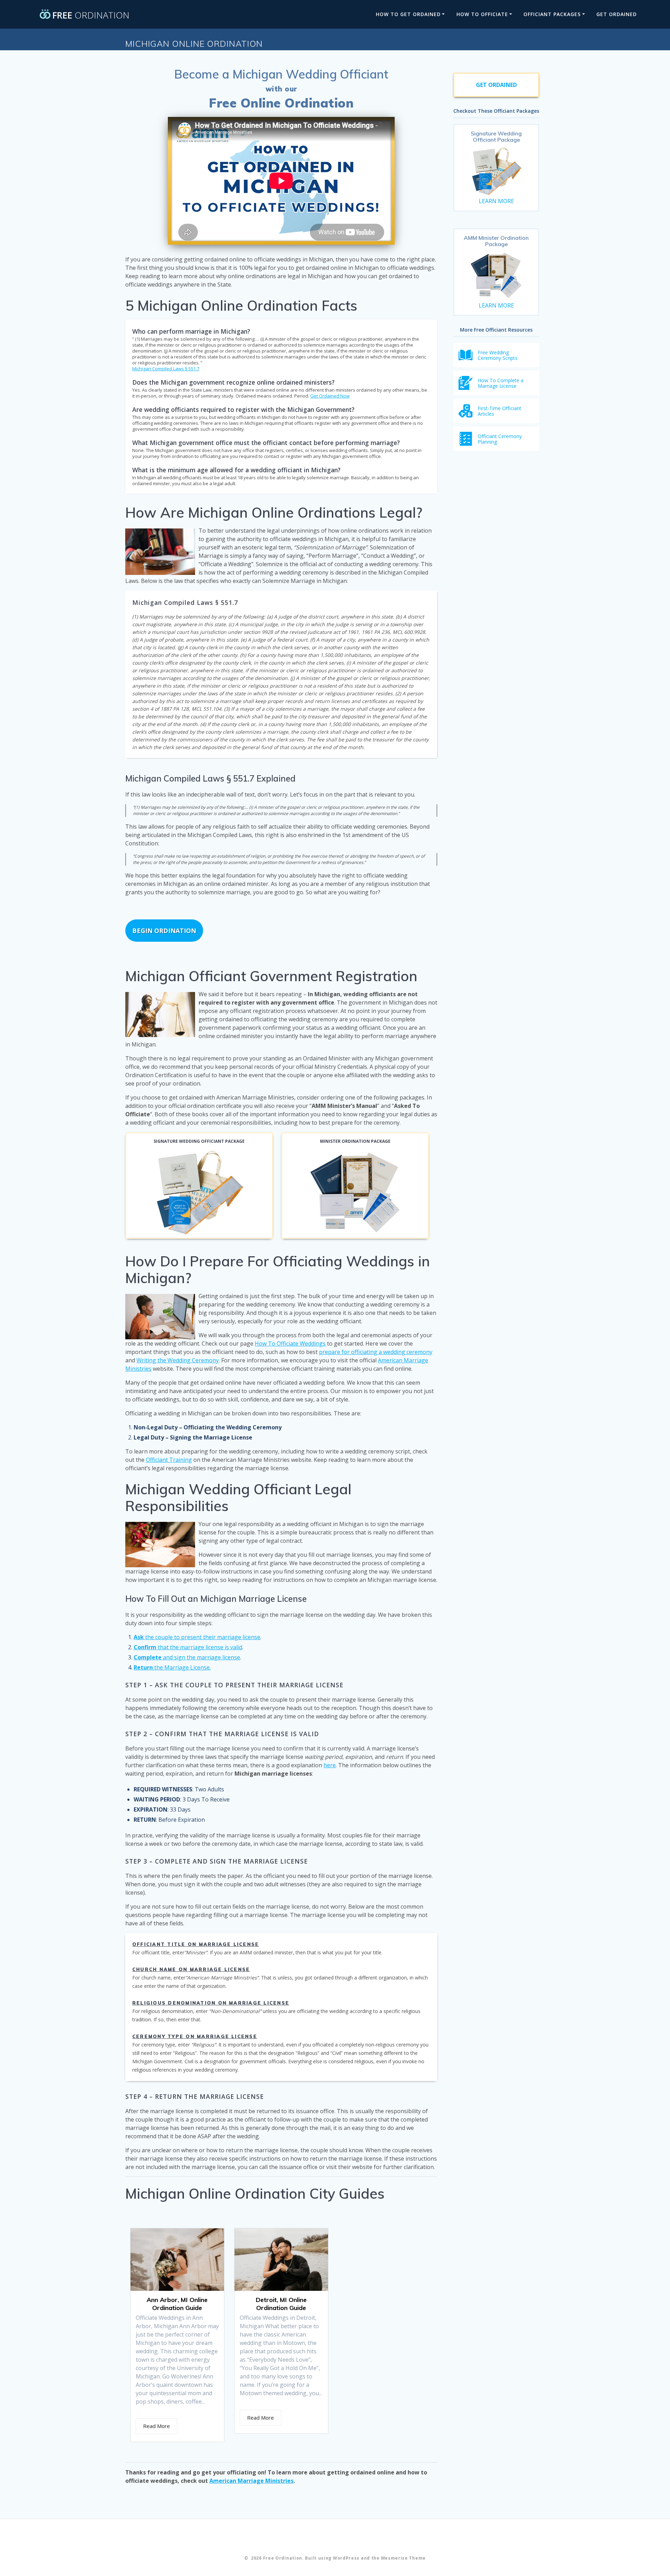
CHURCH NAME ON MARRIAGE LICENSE (191, 1969)
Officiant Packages (552, 14)
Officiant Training (169, 1460)
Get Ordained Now (330, 396)
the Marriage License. (172, 1667)
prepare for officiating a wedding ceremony (376, 1352)
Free (91, 14)
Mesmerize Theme (404, 2558)
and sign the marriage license (187, 1657)
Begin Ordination (164, 931)
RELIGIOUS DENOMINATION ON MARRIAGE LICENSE (211, 2003)
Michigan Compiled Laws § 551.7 (166, 369)
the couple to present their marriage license (197, 1637)
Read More (157, 2426)
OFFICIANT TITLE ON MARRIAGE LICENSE (196, 1944)
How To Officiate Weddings (290, 1343)
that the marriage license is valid (188, 1647)
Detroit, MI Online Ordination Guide (281, 2304)
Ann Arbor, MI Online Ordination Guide (177, 2304)
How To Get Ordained (408, 14)
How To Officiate (482, 14)
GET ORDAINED (617, 14)
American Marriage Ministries (251, 2481)
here (330, 1765)
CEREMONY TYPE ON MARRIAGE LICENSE (195, 2036)
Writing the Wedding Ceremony (178, 1360)
